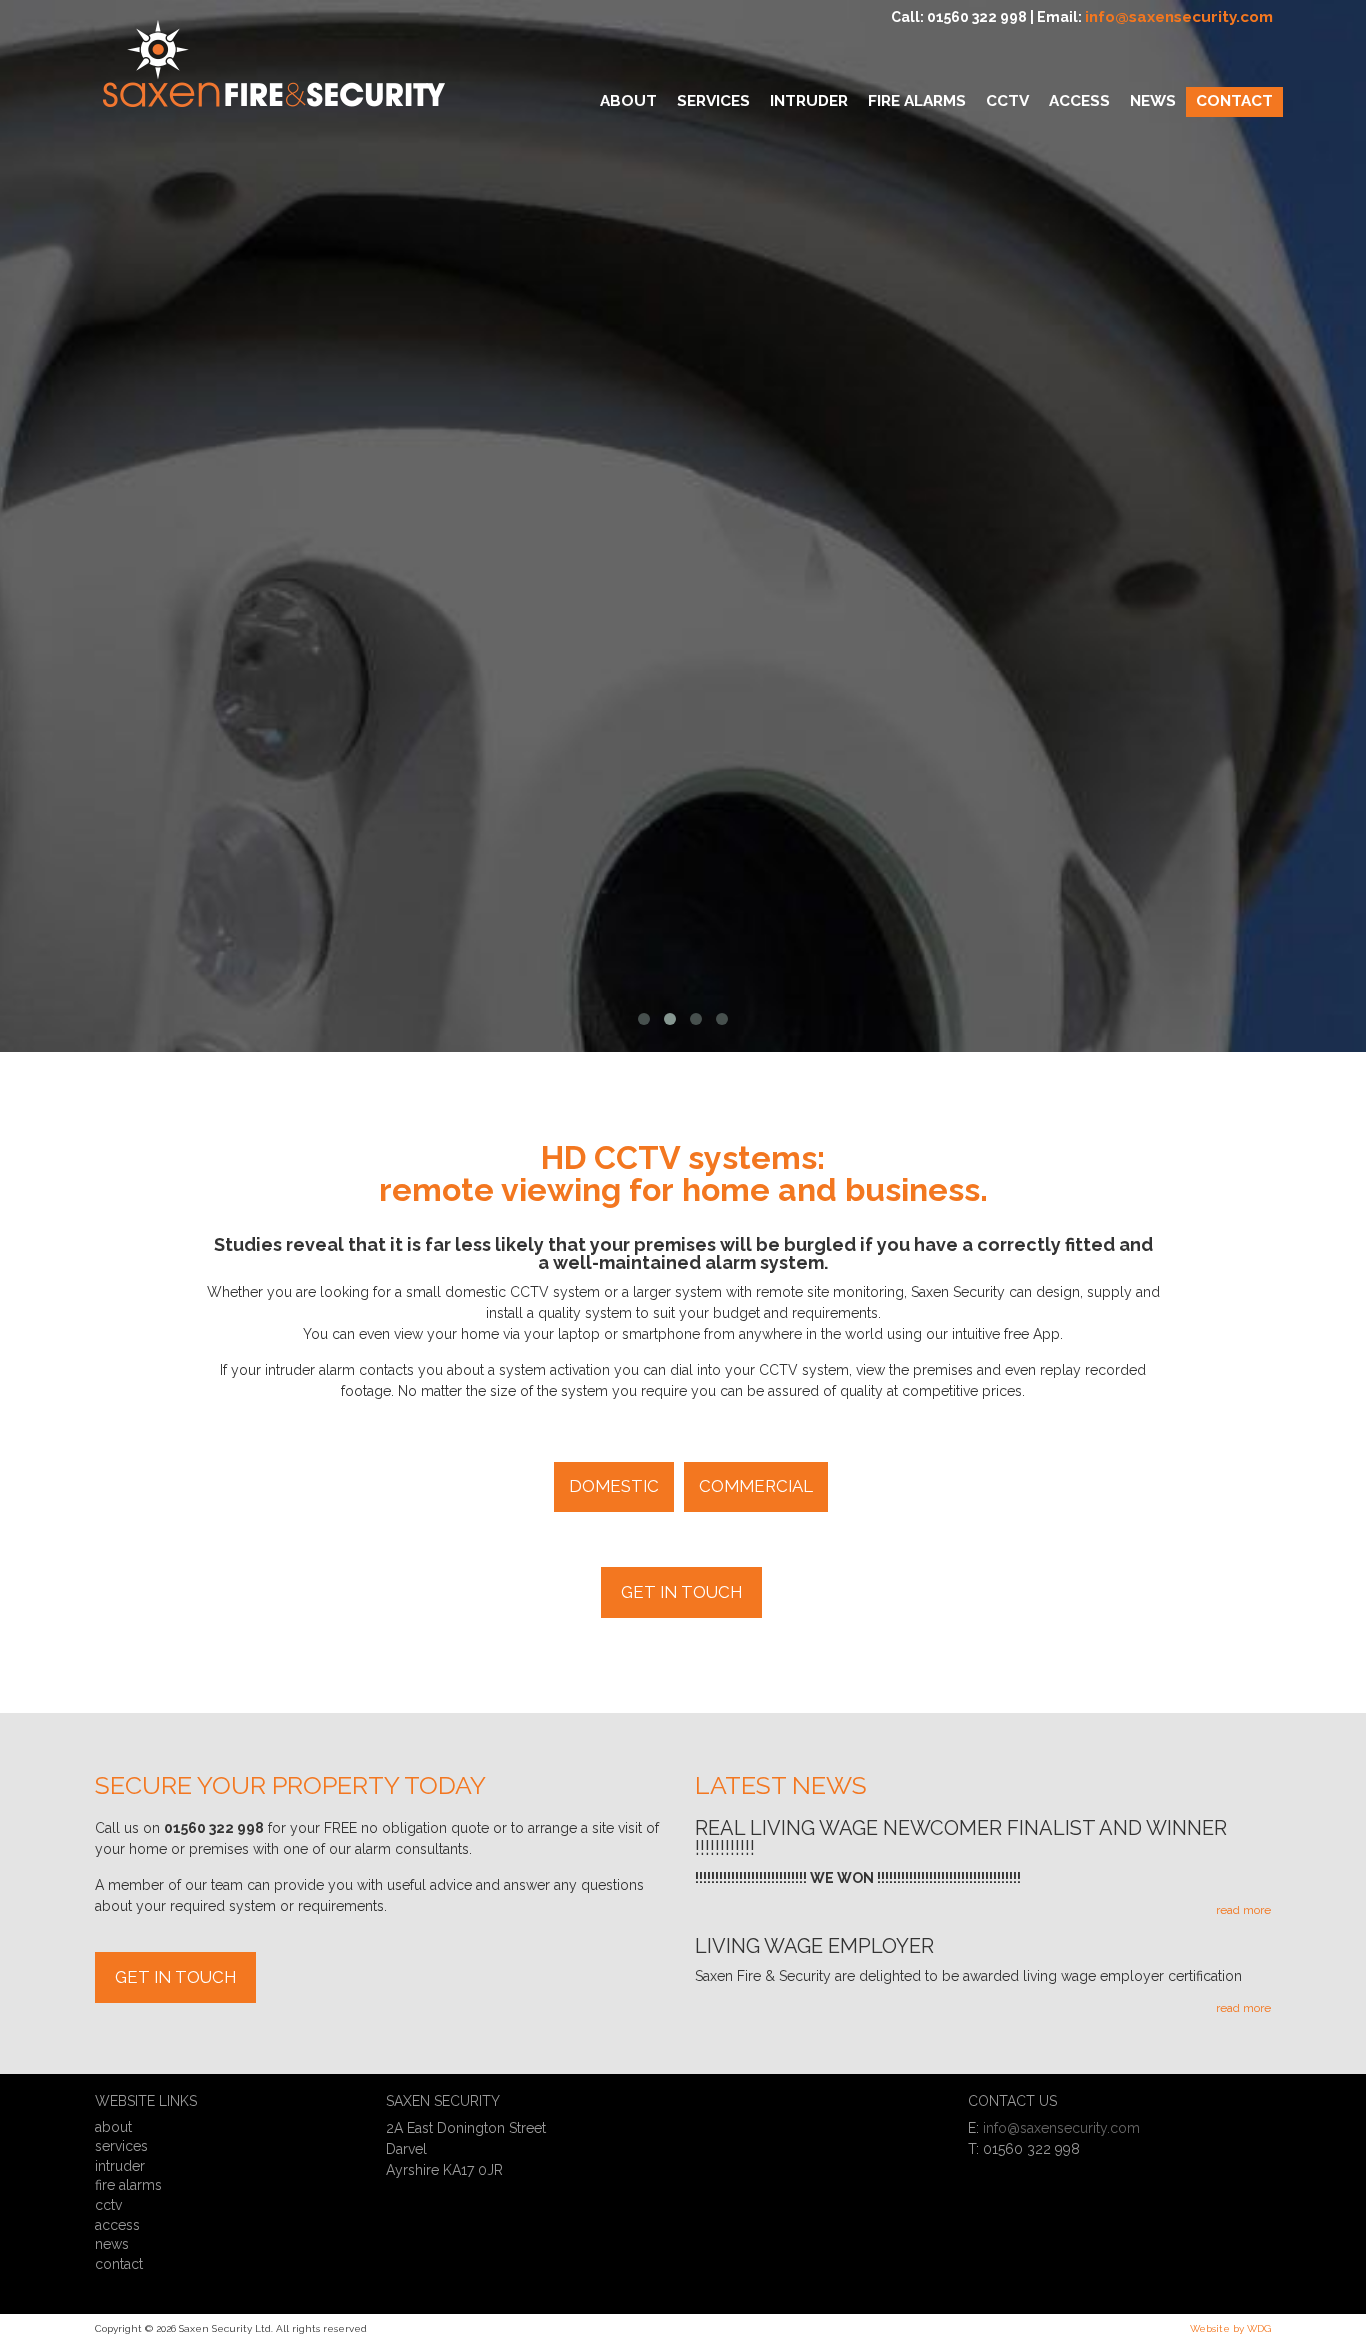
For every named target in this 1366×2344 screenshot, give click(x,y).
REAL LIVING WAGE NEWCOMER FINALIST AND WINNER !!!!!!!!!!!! (961, 1839)
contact (119, 2264)
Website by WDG (1230, 2328)
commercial (756, 1486)
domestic (614, 1486)
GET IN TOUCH (681, 1592)
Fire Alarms (128, 2185)
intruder (120, 2166)
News (112, 2244)
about (113, 2127)
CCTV (108, 2205)
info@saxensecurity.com (1179, 17)
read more (1243, 1910)
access (117, 2225)
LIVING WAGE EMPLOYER (814, 1947)
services (121, 2146)
